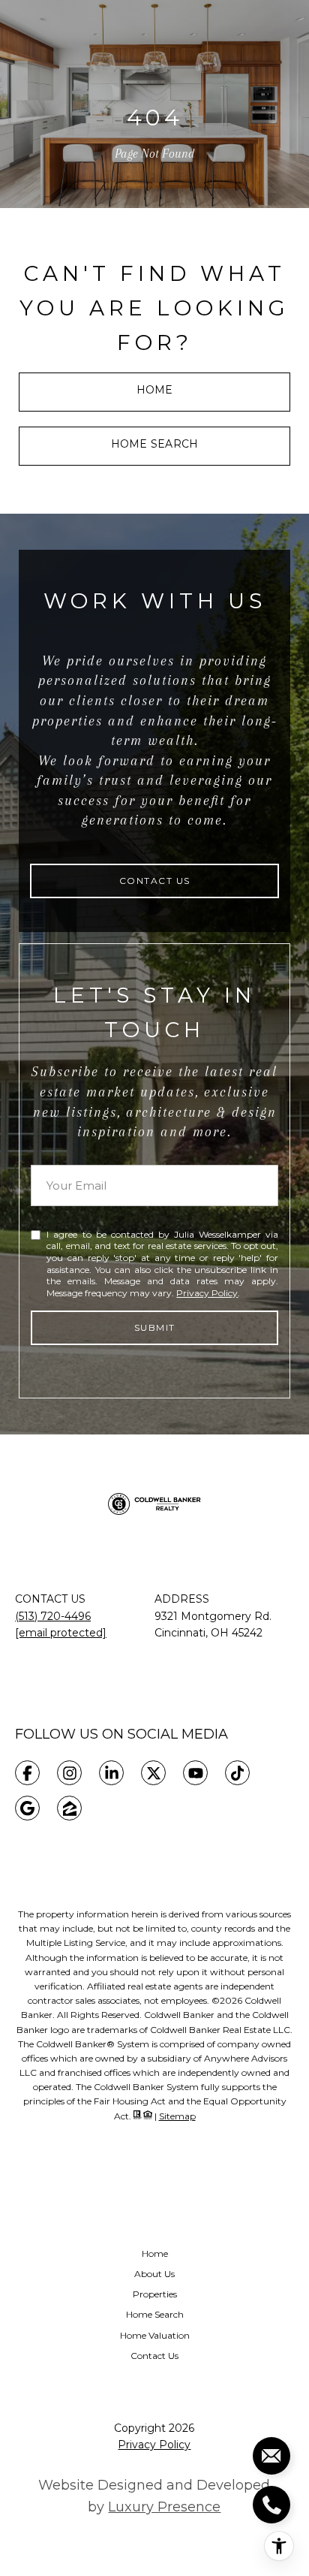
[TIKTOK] (237, 1773)
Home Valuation (155, 2335)
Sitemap (177, 2116)
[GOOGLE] (27, 1808)
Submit (155, 1327)
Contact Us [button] (155, 881)
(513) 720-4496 (53, 1616)
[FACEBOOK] (27, 1773)
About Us (154, 2274)
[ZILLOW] (69, 1808)
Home (155, 390)
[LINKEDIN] (111, 1773)
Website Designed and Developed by (154, 2496)
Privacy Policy (207, 1293)
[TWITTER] (153, 1773)
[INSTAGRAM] (69, 1773)
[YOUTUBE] (195, 1773)
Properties (155, 2294)
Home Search (154, 444)
